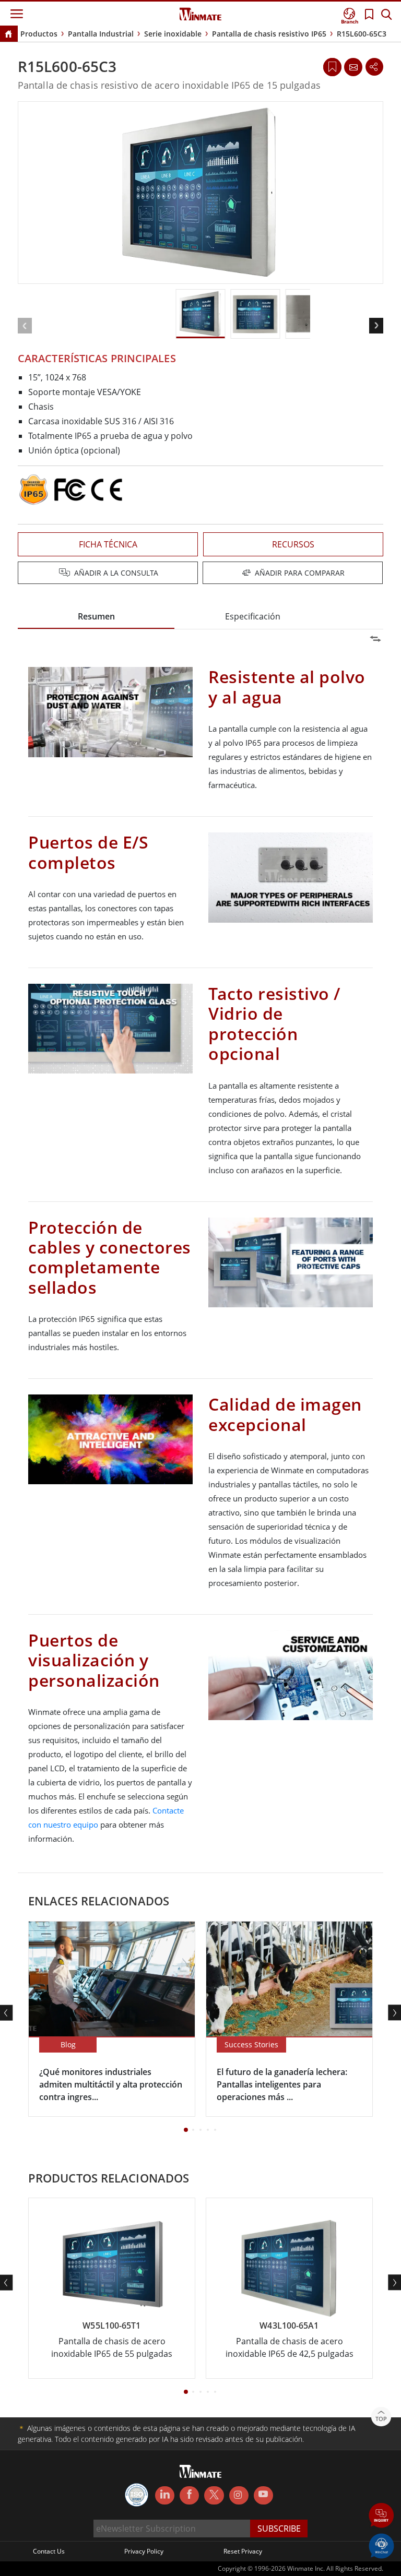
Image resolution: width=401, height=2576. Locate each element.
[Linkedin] (165, 2496)
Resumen (96, 616)
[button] (381, 2516)
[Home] (8, 35)
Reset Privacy (243, 2551)
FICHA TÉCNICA (108, 544)
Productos (39, 34)
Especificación (253, 616)
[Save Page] (332, 66)
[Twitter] (214, 2495)
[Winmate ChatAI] (381, 2545)
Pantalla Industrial (101, 34)
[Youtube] (263, 2496)
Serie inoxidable (173, 34)
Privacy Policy (144, 2551)
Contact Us (49, 2551)
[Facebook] (189, 2496)
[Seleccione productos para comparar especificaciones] (202, 574)
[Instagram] (239, 2495)
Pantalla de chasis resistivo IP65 (269, 34)
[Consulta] (353, 67)
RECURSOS (293, 544)
